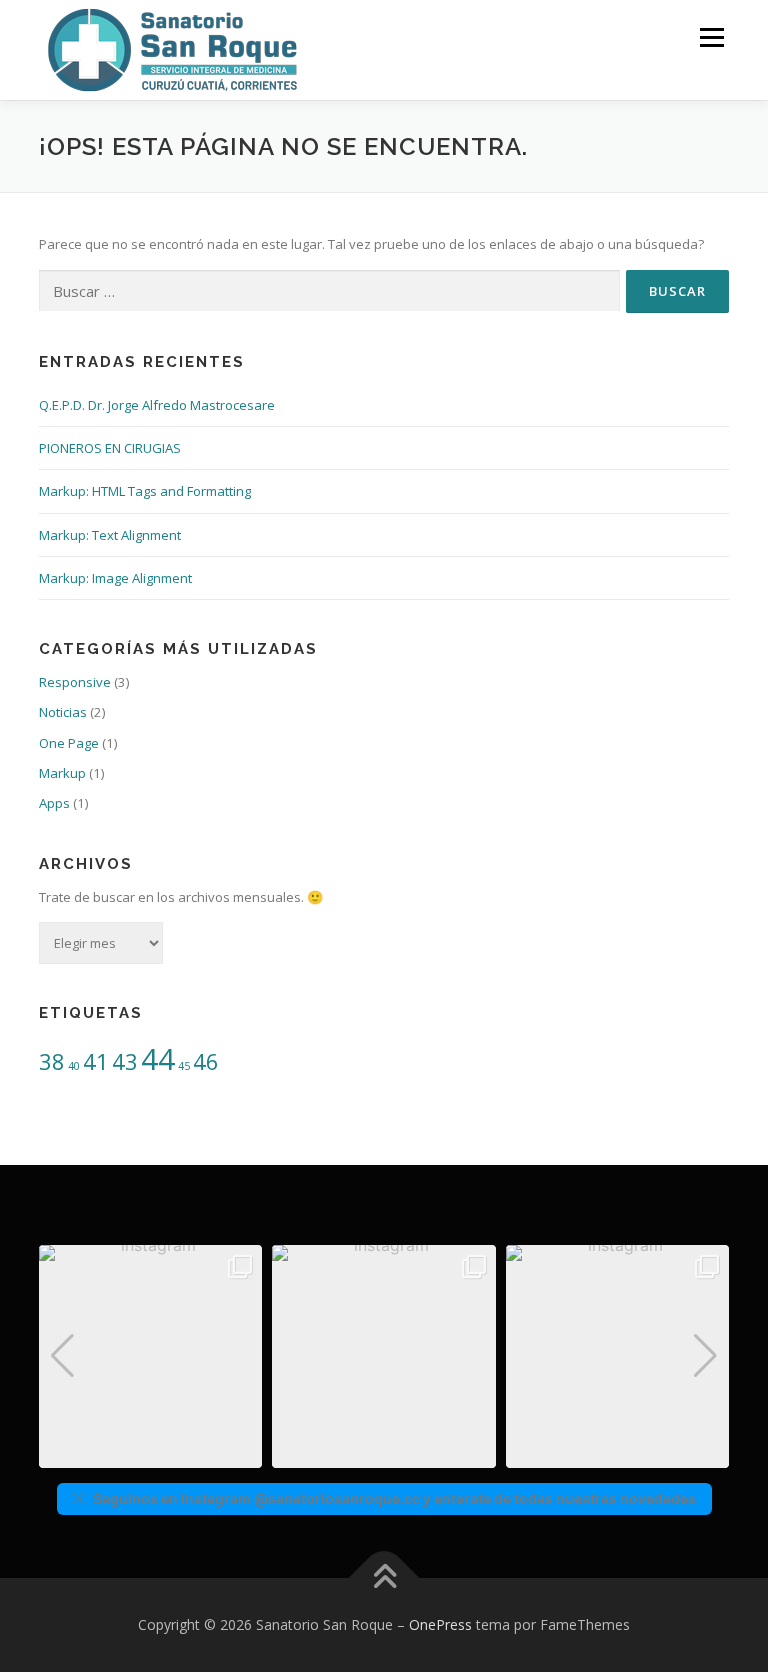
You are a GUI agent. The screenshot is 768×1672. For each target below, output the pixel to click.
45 (184, 1066)
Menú (711, 37)
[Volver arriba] (384, 1577)
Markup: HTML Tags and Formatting (145, 491)
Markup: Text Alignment (110, 535)
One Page (69, 743)
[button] (384, 1454)
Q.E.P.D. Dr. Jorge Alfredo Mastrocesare (157, 405)
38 (52, 1061)
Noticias (63, 712)
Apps (54, 803)
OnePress (440, 1624)
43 (125, 1061)
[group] (150, 1356)
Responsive (75, 682)
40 (74, 1066)
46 (206, 1061)
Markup (62, 773)
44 (158, 1059)
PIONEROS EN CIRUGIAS (110, 448)
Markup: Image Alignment (115, 578)
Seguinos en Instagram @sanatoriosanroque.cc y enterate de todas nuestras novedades (394, 1498)
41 (96, 1061)
